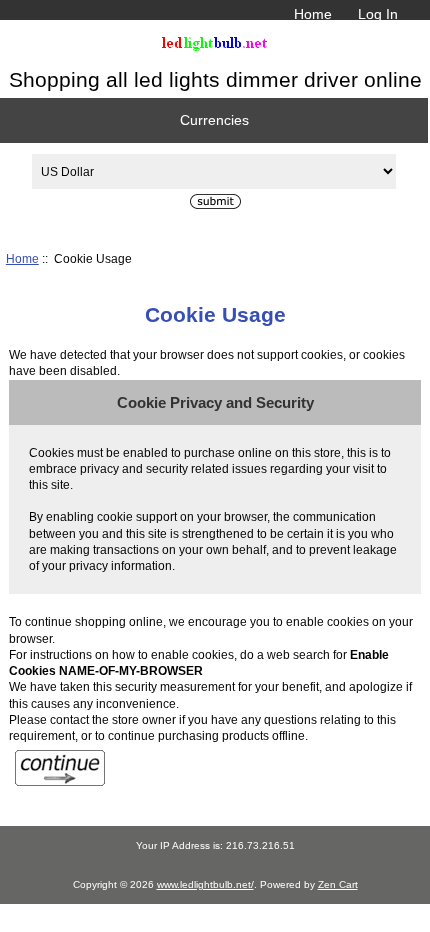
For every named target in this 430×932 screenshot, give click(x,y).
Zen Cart (338, 884)
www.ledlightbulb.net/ (205, 884)
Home (313, 14)
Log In (378, 14)
